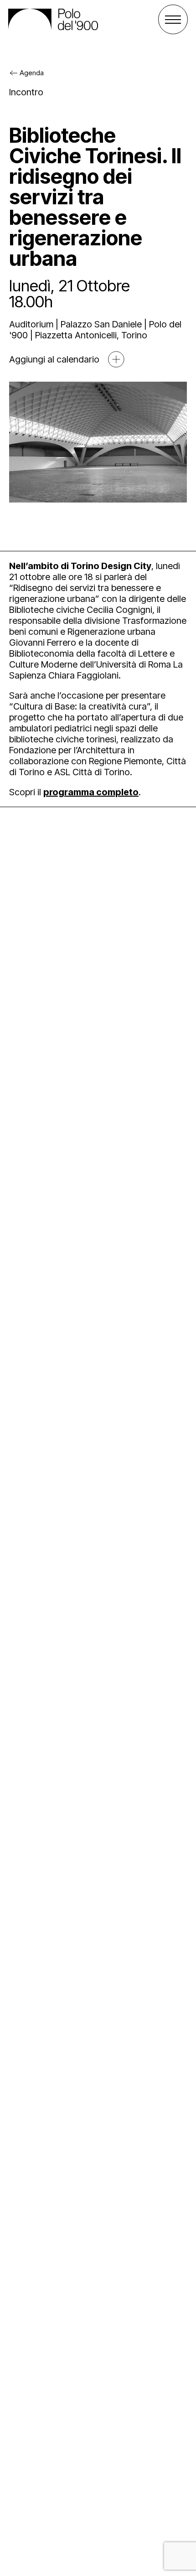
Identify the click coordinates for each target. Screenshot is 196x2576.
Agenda (32, 73)
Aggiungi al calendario (54, 359)
